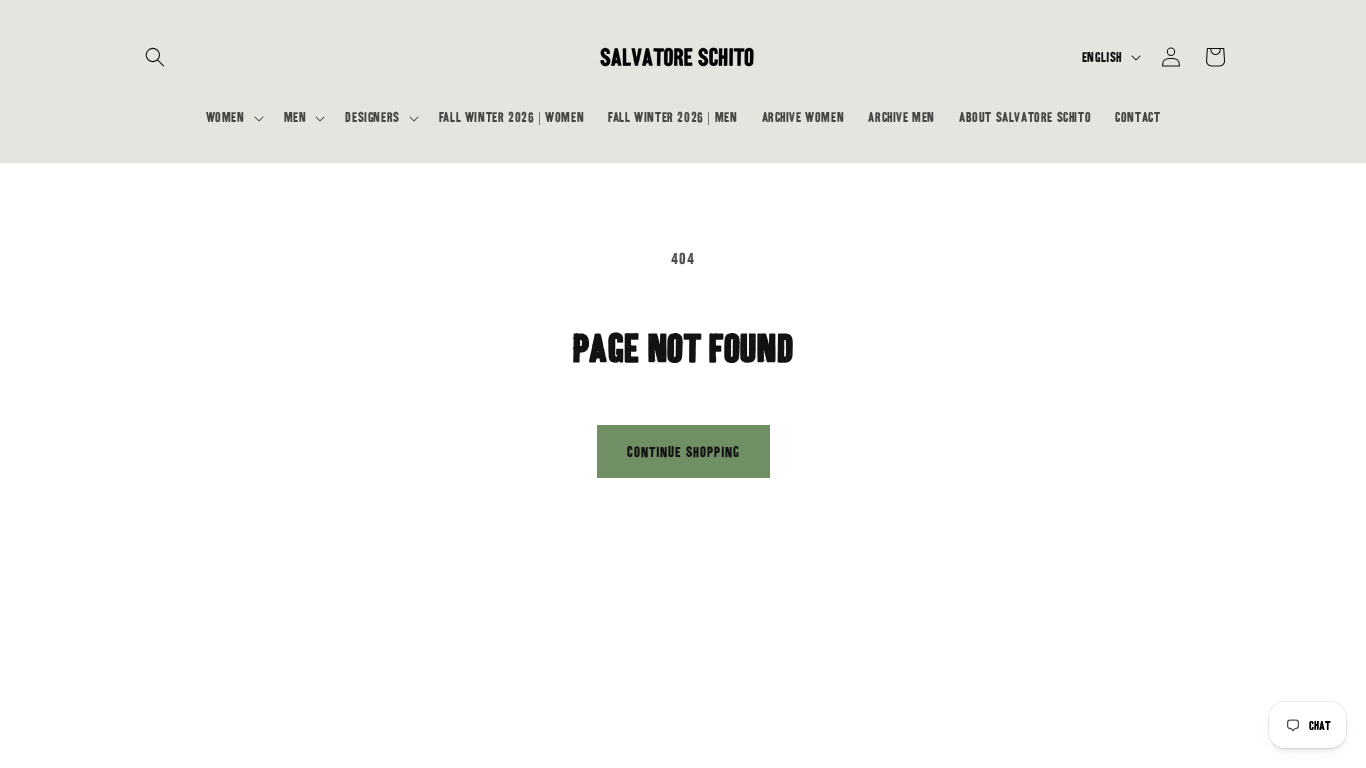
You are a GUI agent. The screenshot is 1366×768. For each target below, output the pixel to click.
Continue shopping (683, 452)
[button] (155, 57)
